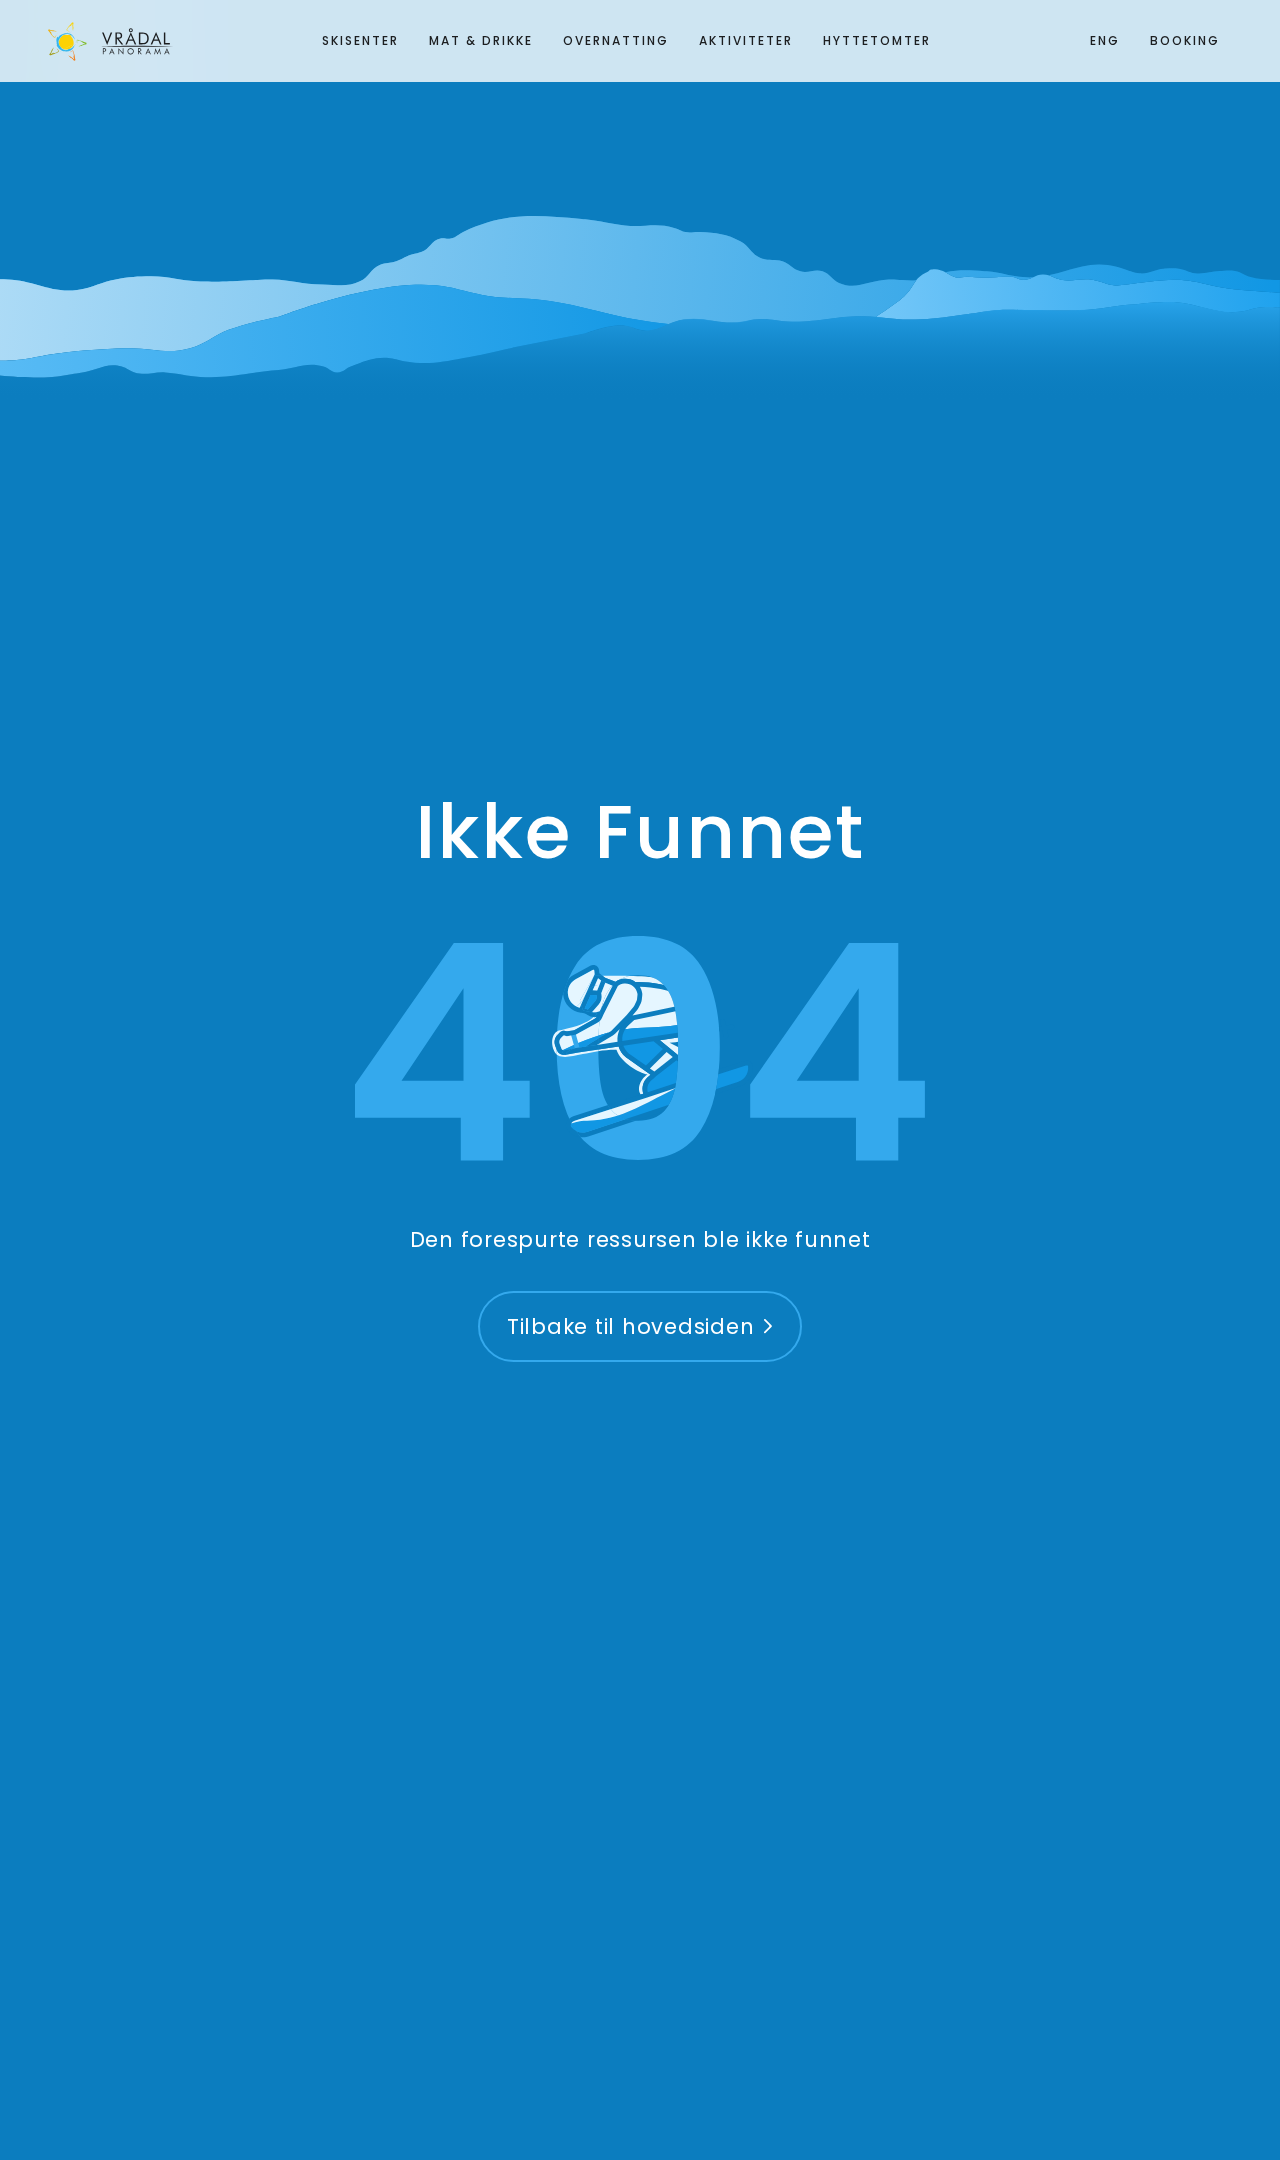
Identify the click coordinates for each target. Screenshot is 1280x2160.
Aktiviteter (746, 40)
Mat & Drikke (481, 40)
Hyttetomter (877, 40)
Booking (1185, 40)
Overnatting (616, 40)
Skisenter (360, 40)
